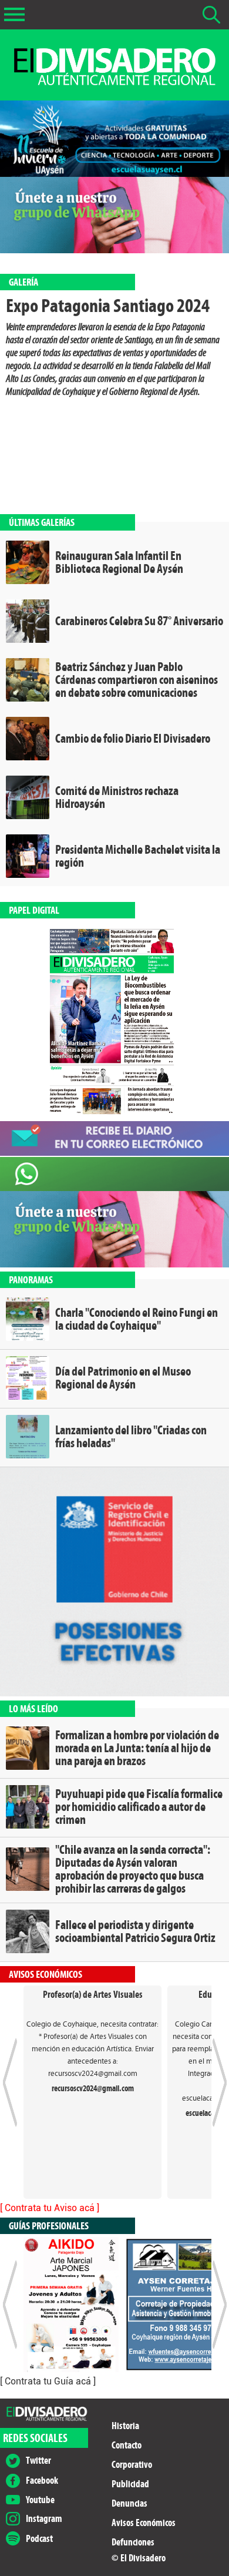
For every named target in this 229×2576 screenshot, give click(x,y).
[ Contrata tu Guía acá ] (48, 2381)
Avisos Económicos (144, 2523)
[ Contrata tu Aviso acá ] (50, 2208)
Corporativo (132, 2465)
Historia (125, 2426)
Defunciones (133, 2542)
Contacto (127, 2445)
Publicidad (130, 2484)
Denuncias (129, 2503)
